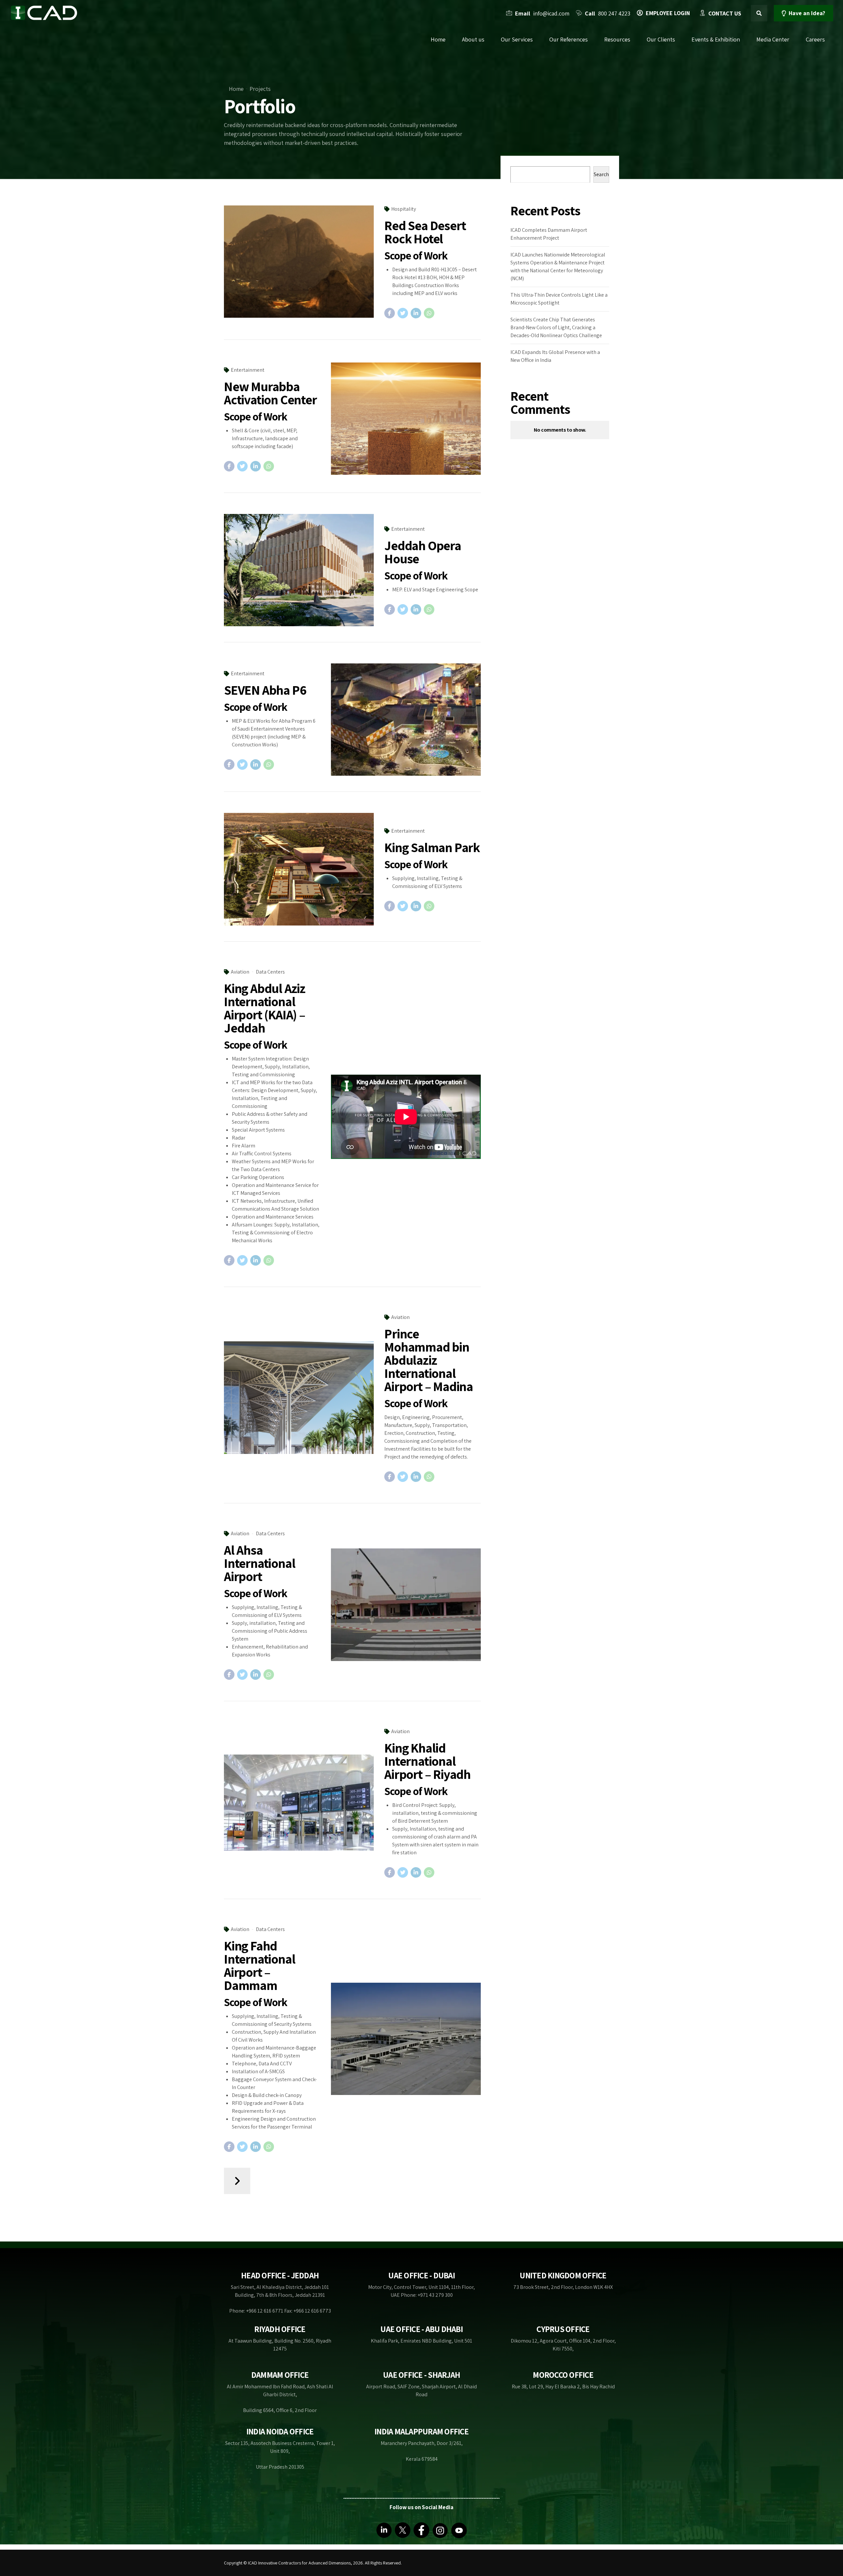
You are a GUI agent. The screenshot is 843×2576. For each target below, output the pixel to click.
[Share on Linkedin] (416, 313)
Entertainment (248, 370)
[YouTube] (459, 2530)
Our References (569, 39)
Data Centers (270, 972)
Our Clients (661, 39)
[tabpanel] (299, 1803)
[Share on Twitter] (403, 313)
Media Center (773, 39)
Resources (617, 39)
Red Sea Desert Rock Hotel (425, 232)
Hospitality (404, 209)
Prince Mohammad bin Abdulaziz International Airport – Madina (429, 1360)
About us (473, 39)
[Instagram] (440, 2530)
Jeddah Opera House (423, 552)
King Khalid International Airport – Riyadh (427, 1761)
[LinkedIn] (384, 2530)
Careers (815, 39)
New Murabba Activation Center (270, 393)
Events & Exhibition (716, 39)
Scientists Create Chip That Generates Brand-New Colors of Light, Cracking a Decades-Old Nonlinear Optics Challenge (556, 327)
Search (601, 174)
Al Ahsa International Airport (259, 1563)
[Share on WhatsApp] (429, 313)
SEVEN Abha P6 (265, 690)
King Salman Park (432, 847)
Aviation (240, 972)
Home (438, 39)
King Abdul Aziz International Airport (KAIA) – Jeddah (265, 1008)
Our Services (517, 39)
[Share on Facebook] (390, 313)
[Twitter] (403, 2530)
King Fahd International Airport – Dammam (259, 1965)
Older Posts (237, 2181)
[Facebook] (421, 2530)
